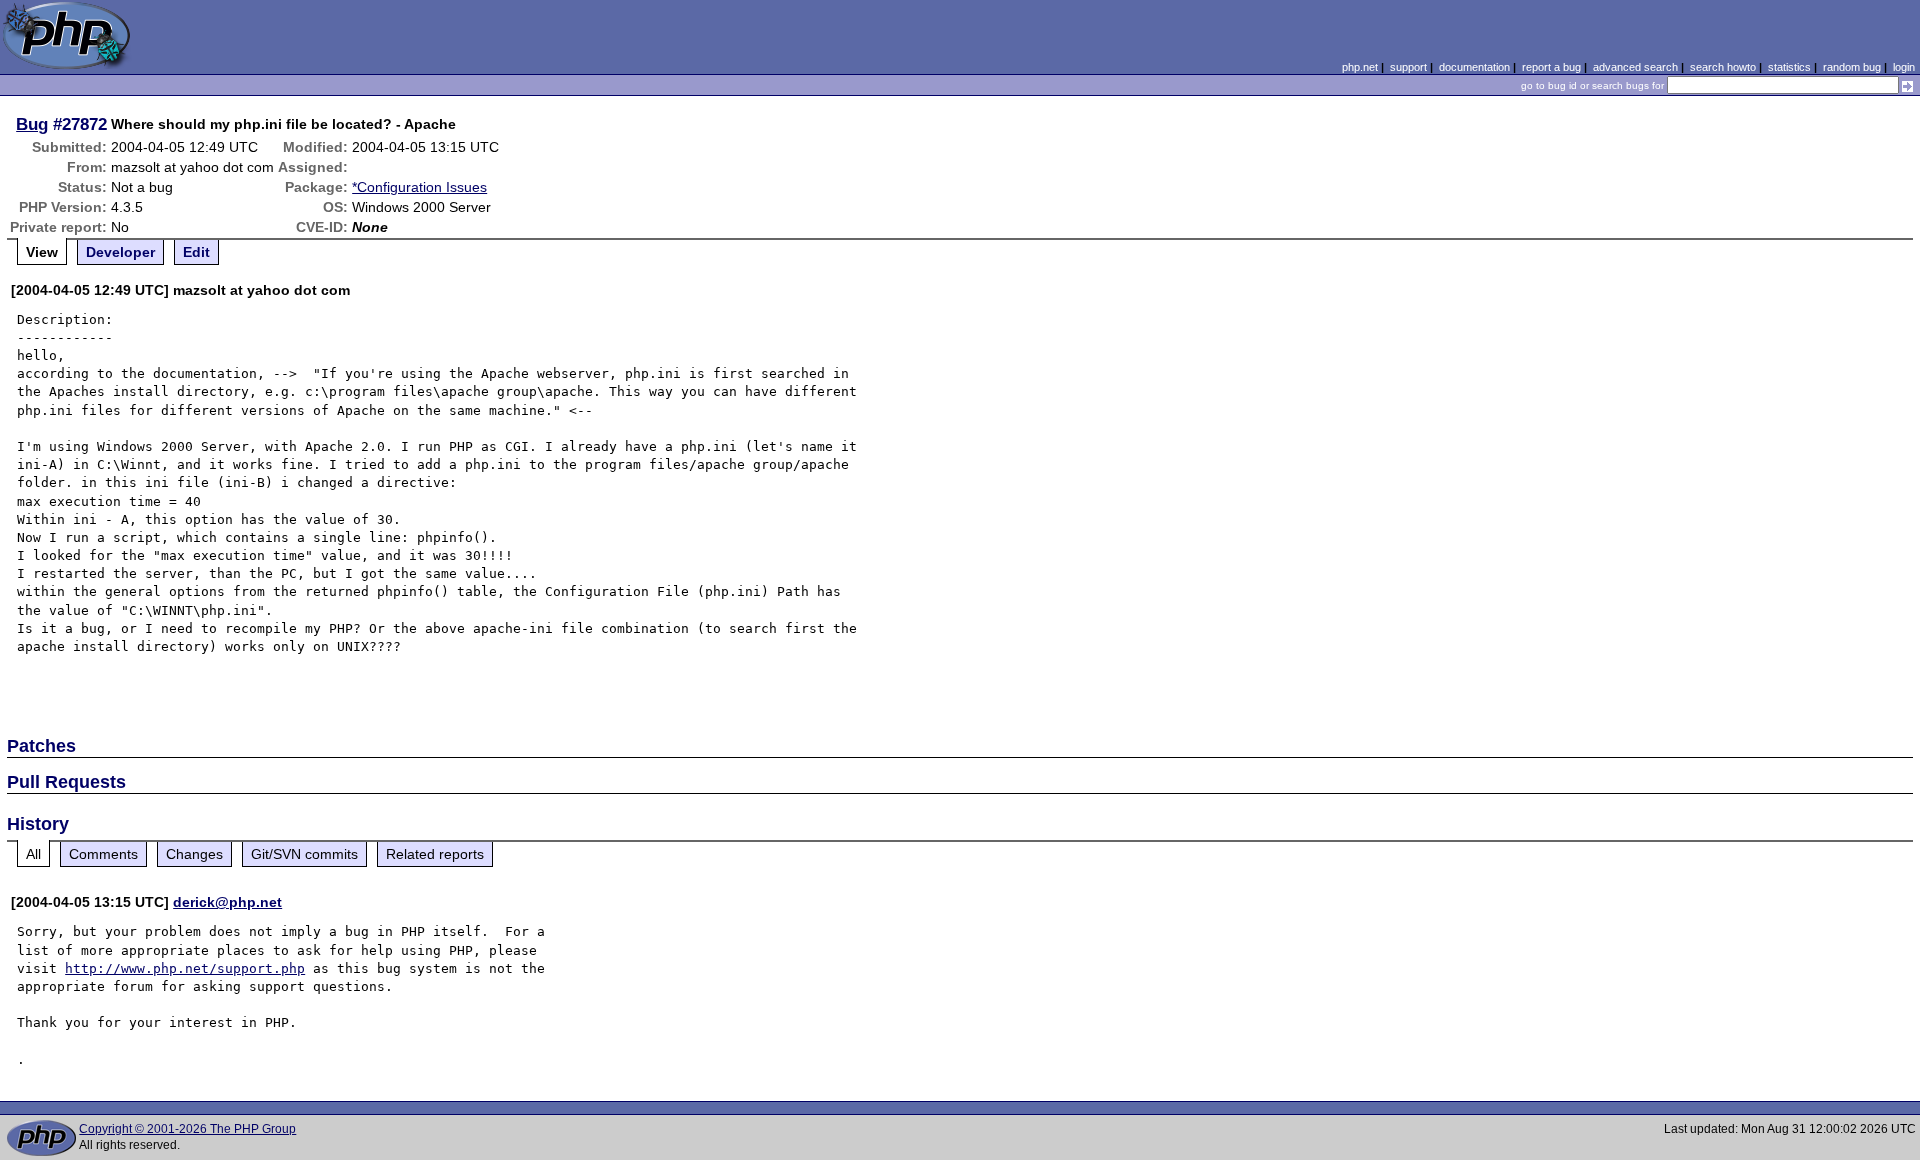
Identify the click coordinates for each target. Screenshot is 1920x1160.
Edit (196, 252)
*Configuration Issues (419, 187)
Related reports (435, 854)
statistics (1789, 67)
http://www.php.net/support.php (185, 968)
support (1408, 67)
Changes (194, 854)
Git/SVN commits (304, 854)
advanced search (1635, 67)
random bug (1852, 67)
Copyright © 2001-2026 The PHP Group (187, 1129)
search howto (1723, 67)
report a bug (1551, 67)
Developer (120, 252)
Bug (32, 124)
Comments (103, 854)
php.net (1360, 67)
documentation (1474, 67)
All (33, 854)
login (1904, 67)
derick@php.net (227, 902)
